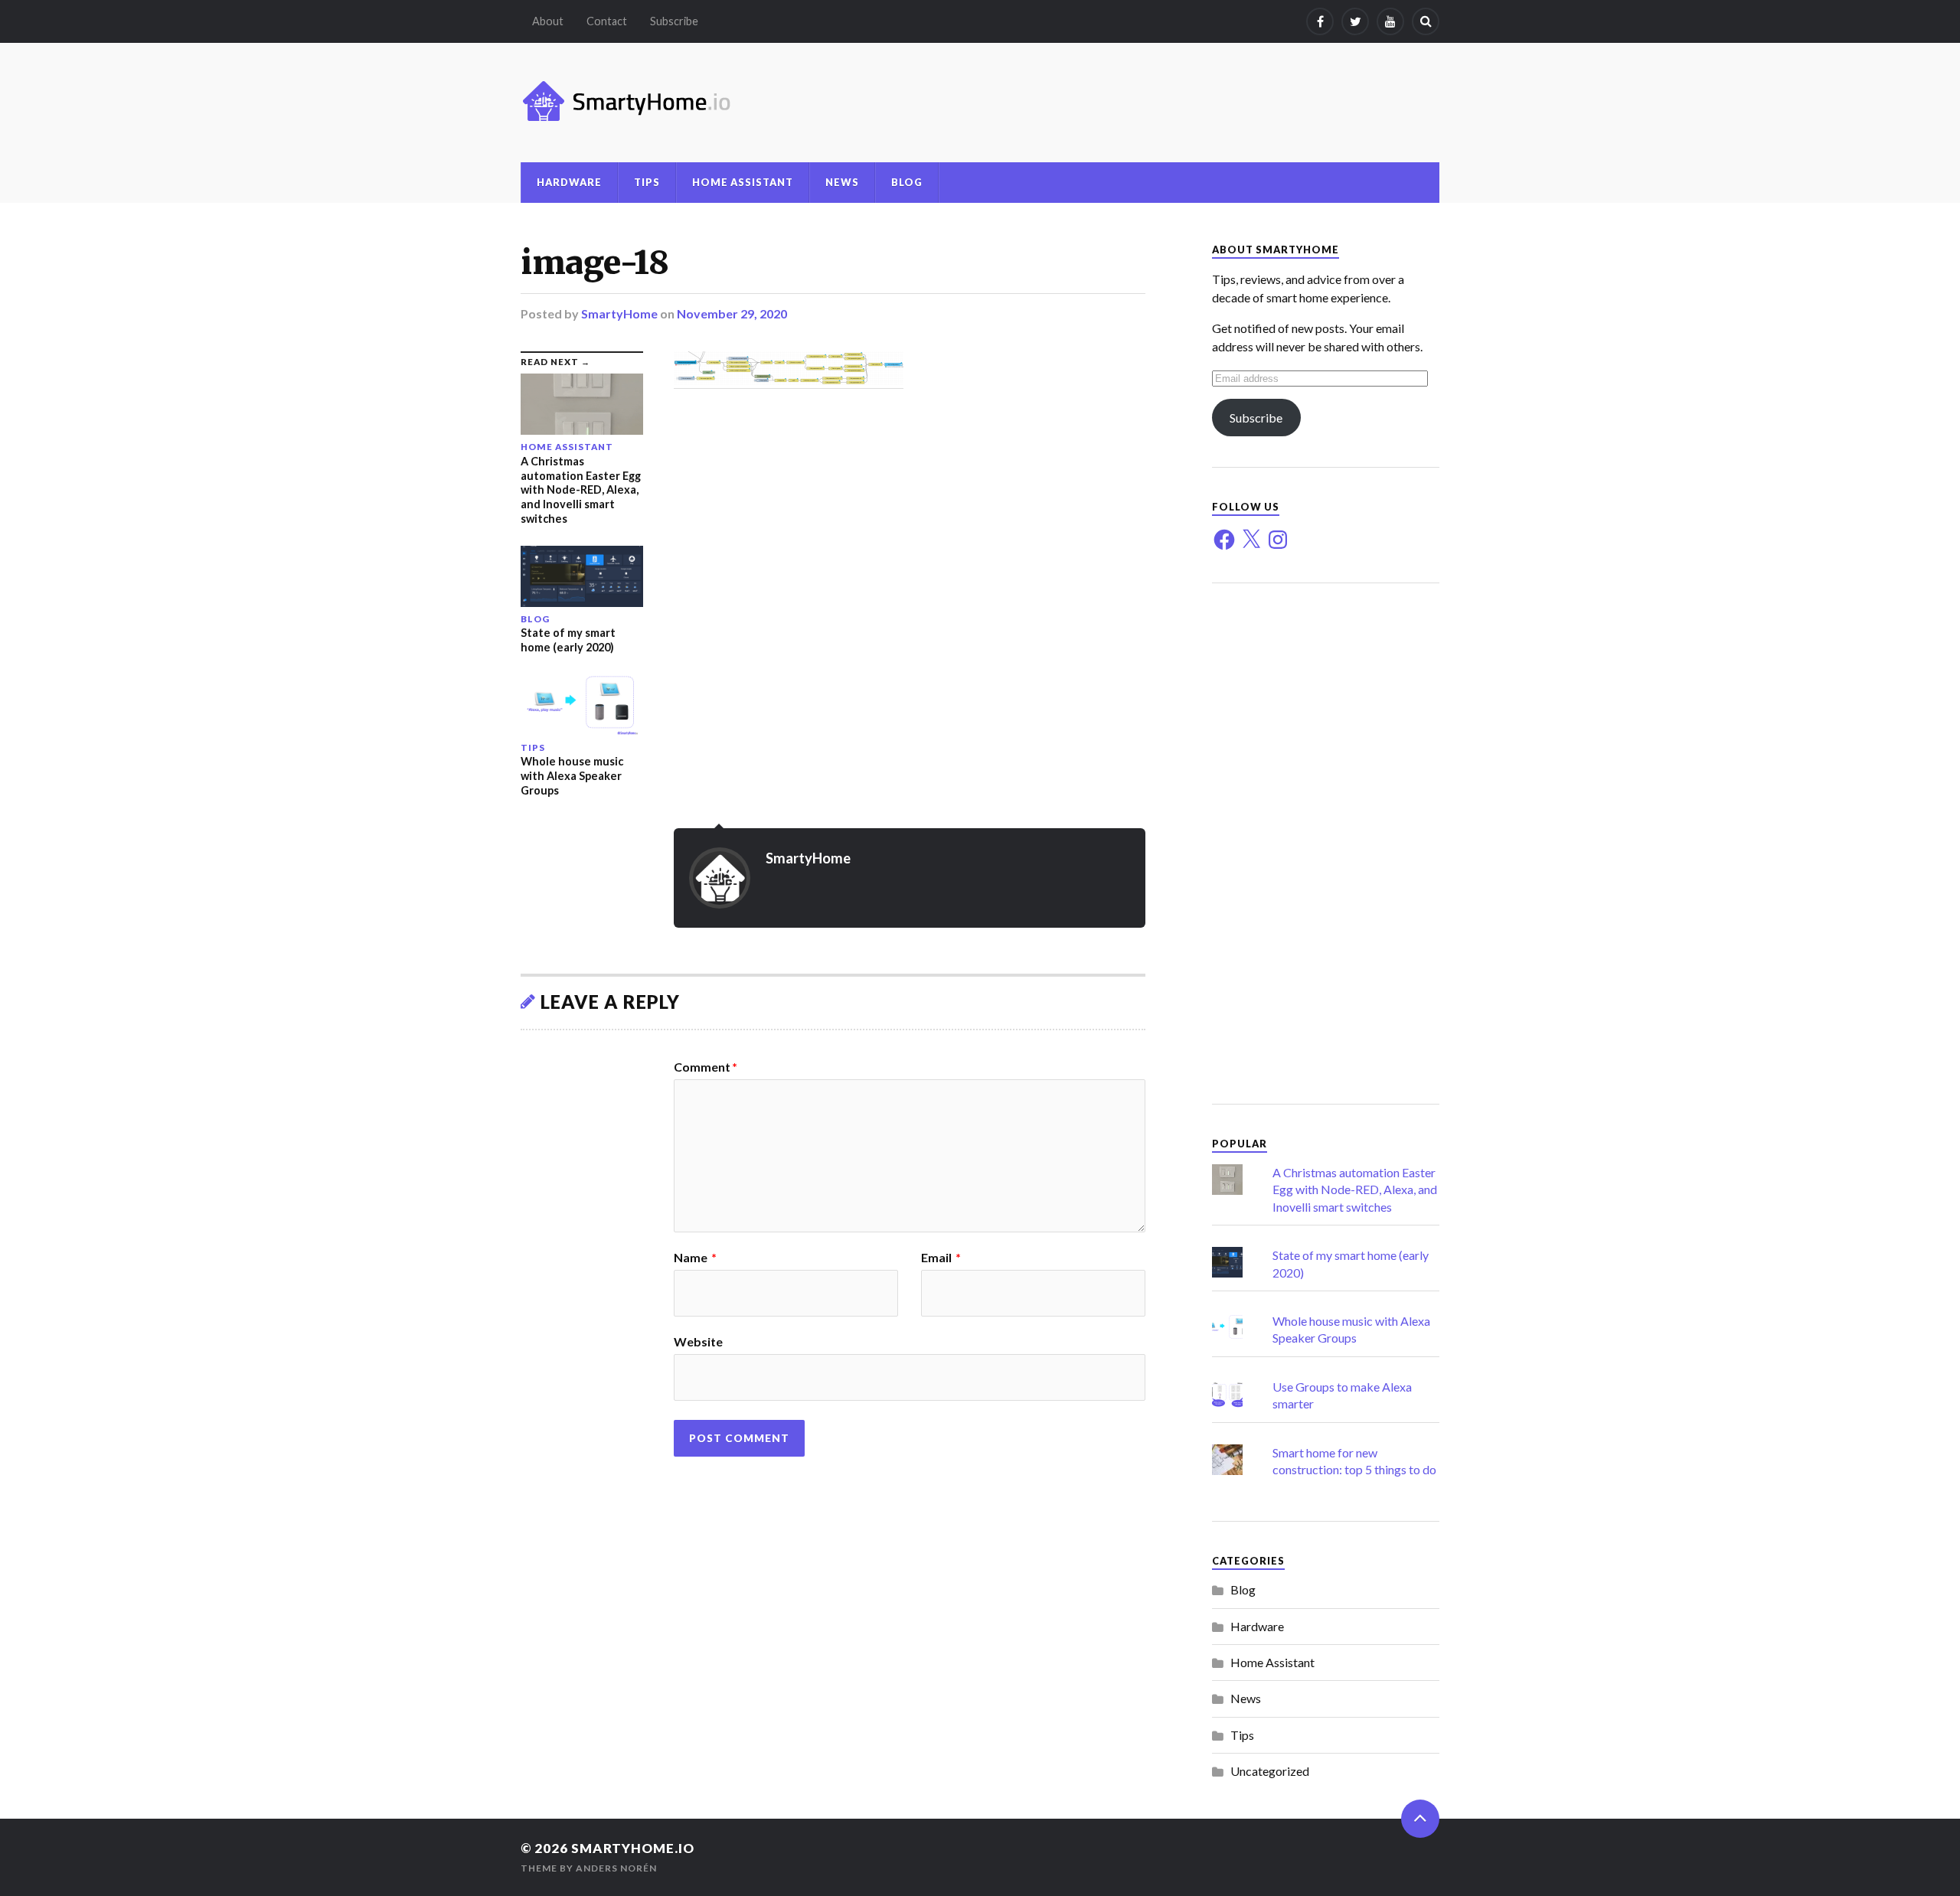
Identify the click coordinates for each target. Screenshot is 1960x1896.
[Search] (1426, 21)
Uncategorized (1270, 1771)
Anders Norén (616, 1868)
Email (941, 1258)
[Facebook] (1320, 21)
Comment (706, 1067)
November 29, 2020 (732, 313)
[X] (1251, 540)
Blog (907, 182)
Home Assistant (743, 182)
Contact (607, 21)
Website (698, 1341)
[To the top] (1420, 1819)
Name (695, 1258)
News (842, 182)
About (548, 21)
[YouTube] (1390, 21)
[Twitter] (1355, 21)
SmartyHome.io (633, 1848)
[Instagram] (1278, 540)
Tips (647, 182)
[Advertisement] (1326, 844)
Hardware (569, 182)
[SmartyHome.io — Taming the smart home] (980, 103)
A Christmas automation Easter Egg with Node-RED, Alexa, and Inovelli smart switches (1355, 1189)
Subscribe (674, 21)
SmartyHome (619, 313)
